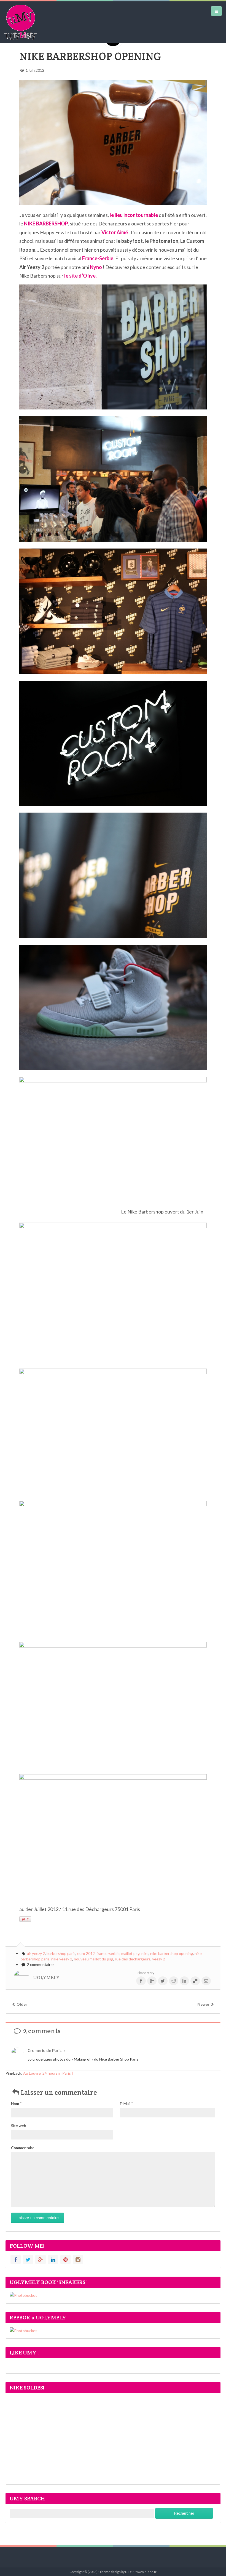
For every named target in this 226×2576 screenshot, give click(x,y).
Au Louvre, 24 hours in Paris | (48, 2073)
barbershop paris (61, 1953)
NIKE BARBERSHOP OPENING (90, 56)
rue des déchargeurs (133, 1959)
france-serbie (108, 1953)
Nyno (96, 267)
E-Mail (127, 2103)
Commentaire (23, 2148)
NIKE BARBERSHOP (46, 223)
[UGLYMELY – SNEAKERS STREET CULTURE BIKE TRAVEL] (21, 22)
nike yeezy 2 (62, 1959)
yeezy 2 (159, 1959)
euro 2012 (86, 1953)
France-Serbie (98, 258)
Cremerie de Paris (45, 2050)
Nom (16, 2103)
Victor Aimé (115, 232)
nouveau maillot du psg (94, 1959)
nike (145, 1953)
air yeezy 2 (36, 1953)
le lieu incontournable (134, 215)
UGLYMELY (46, 1978)
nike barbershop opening (172, 1953)
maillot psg (131, 1953)
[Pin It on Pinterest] (25, 1919)
